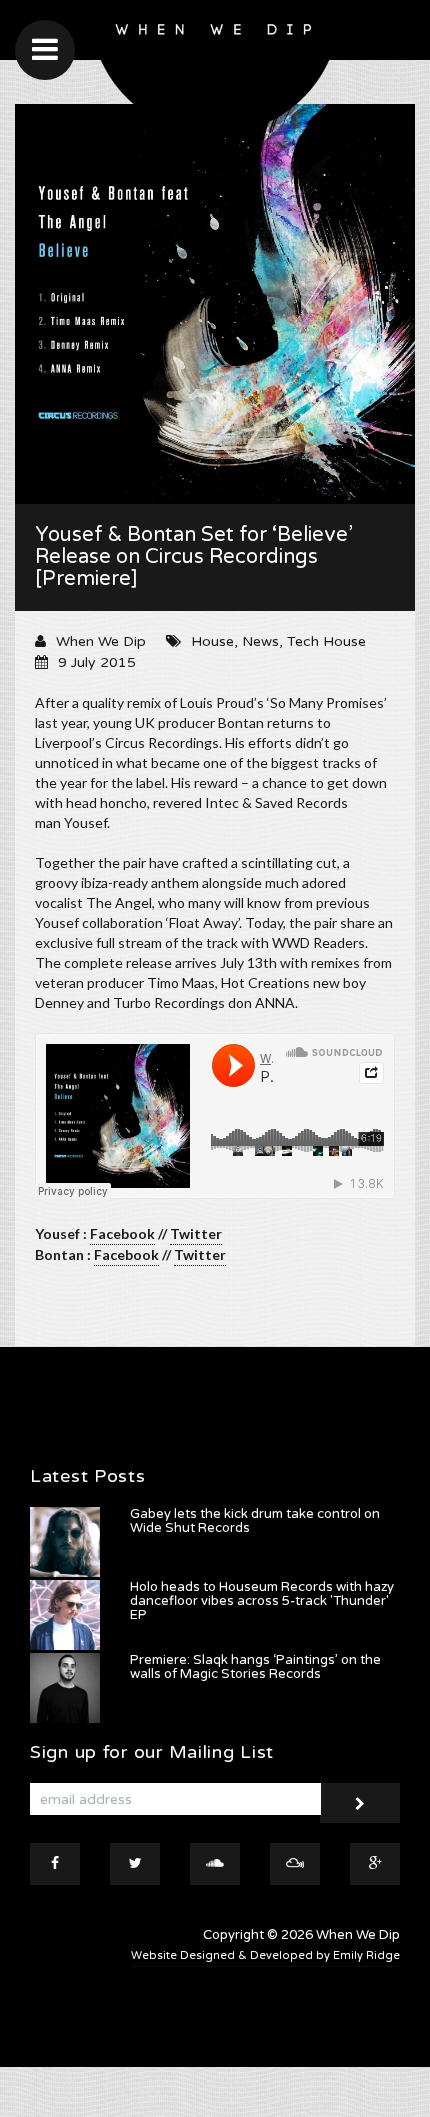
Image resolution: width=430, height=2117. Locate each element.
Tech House (326, 641)
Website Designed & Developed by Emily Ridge (265, 1955)
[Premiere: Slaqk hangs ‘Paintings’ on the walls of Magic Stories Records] (65, 1688)
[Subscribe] (360, 1803)
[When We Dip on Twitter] (135, 1864)
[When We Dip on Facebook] (55, 1864)
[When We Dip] (215, 72)
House (212, 641)
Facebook (122, 1233)
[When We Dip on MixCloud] (295, 1864)
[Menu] (45, 50)
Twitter (196, 1233)
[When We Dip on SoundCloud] (215, 1864)
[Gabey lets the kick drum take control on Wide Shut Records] (65, 1542)
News (260, 641)
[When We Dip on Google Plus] (375, 1864)
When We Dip (101, 641)
